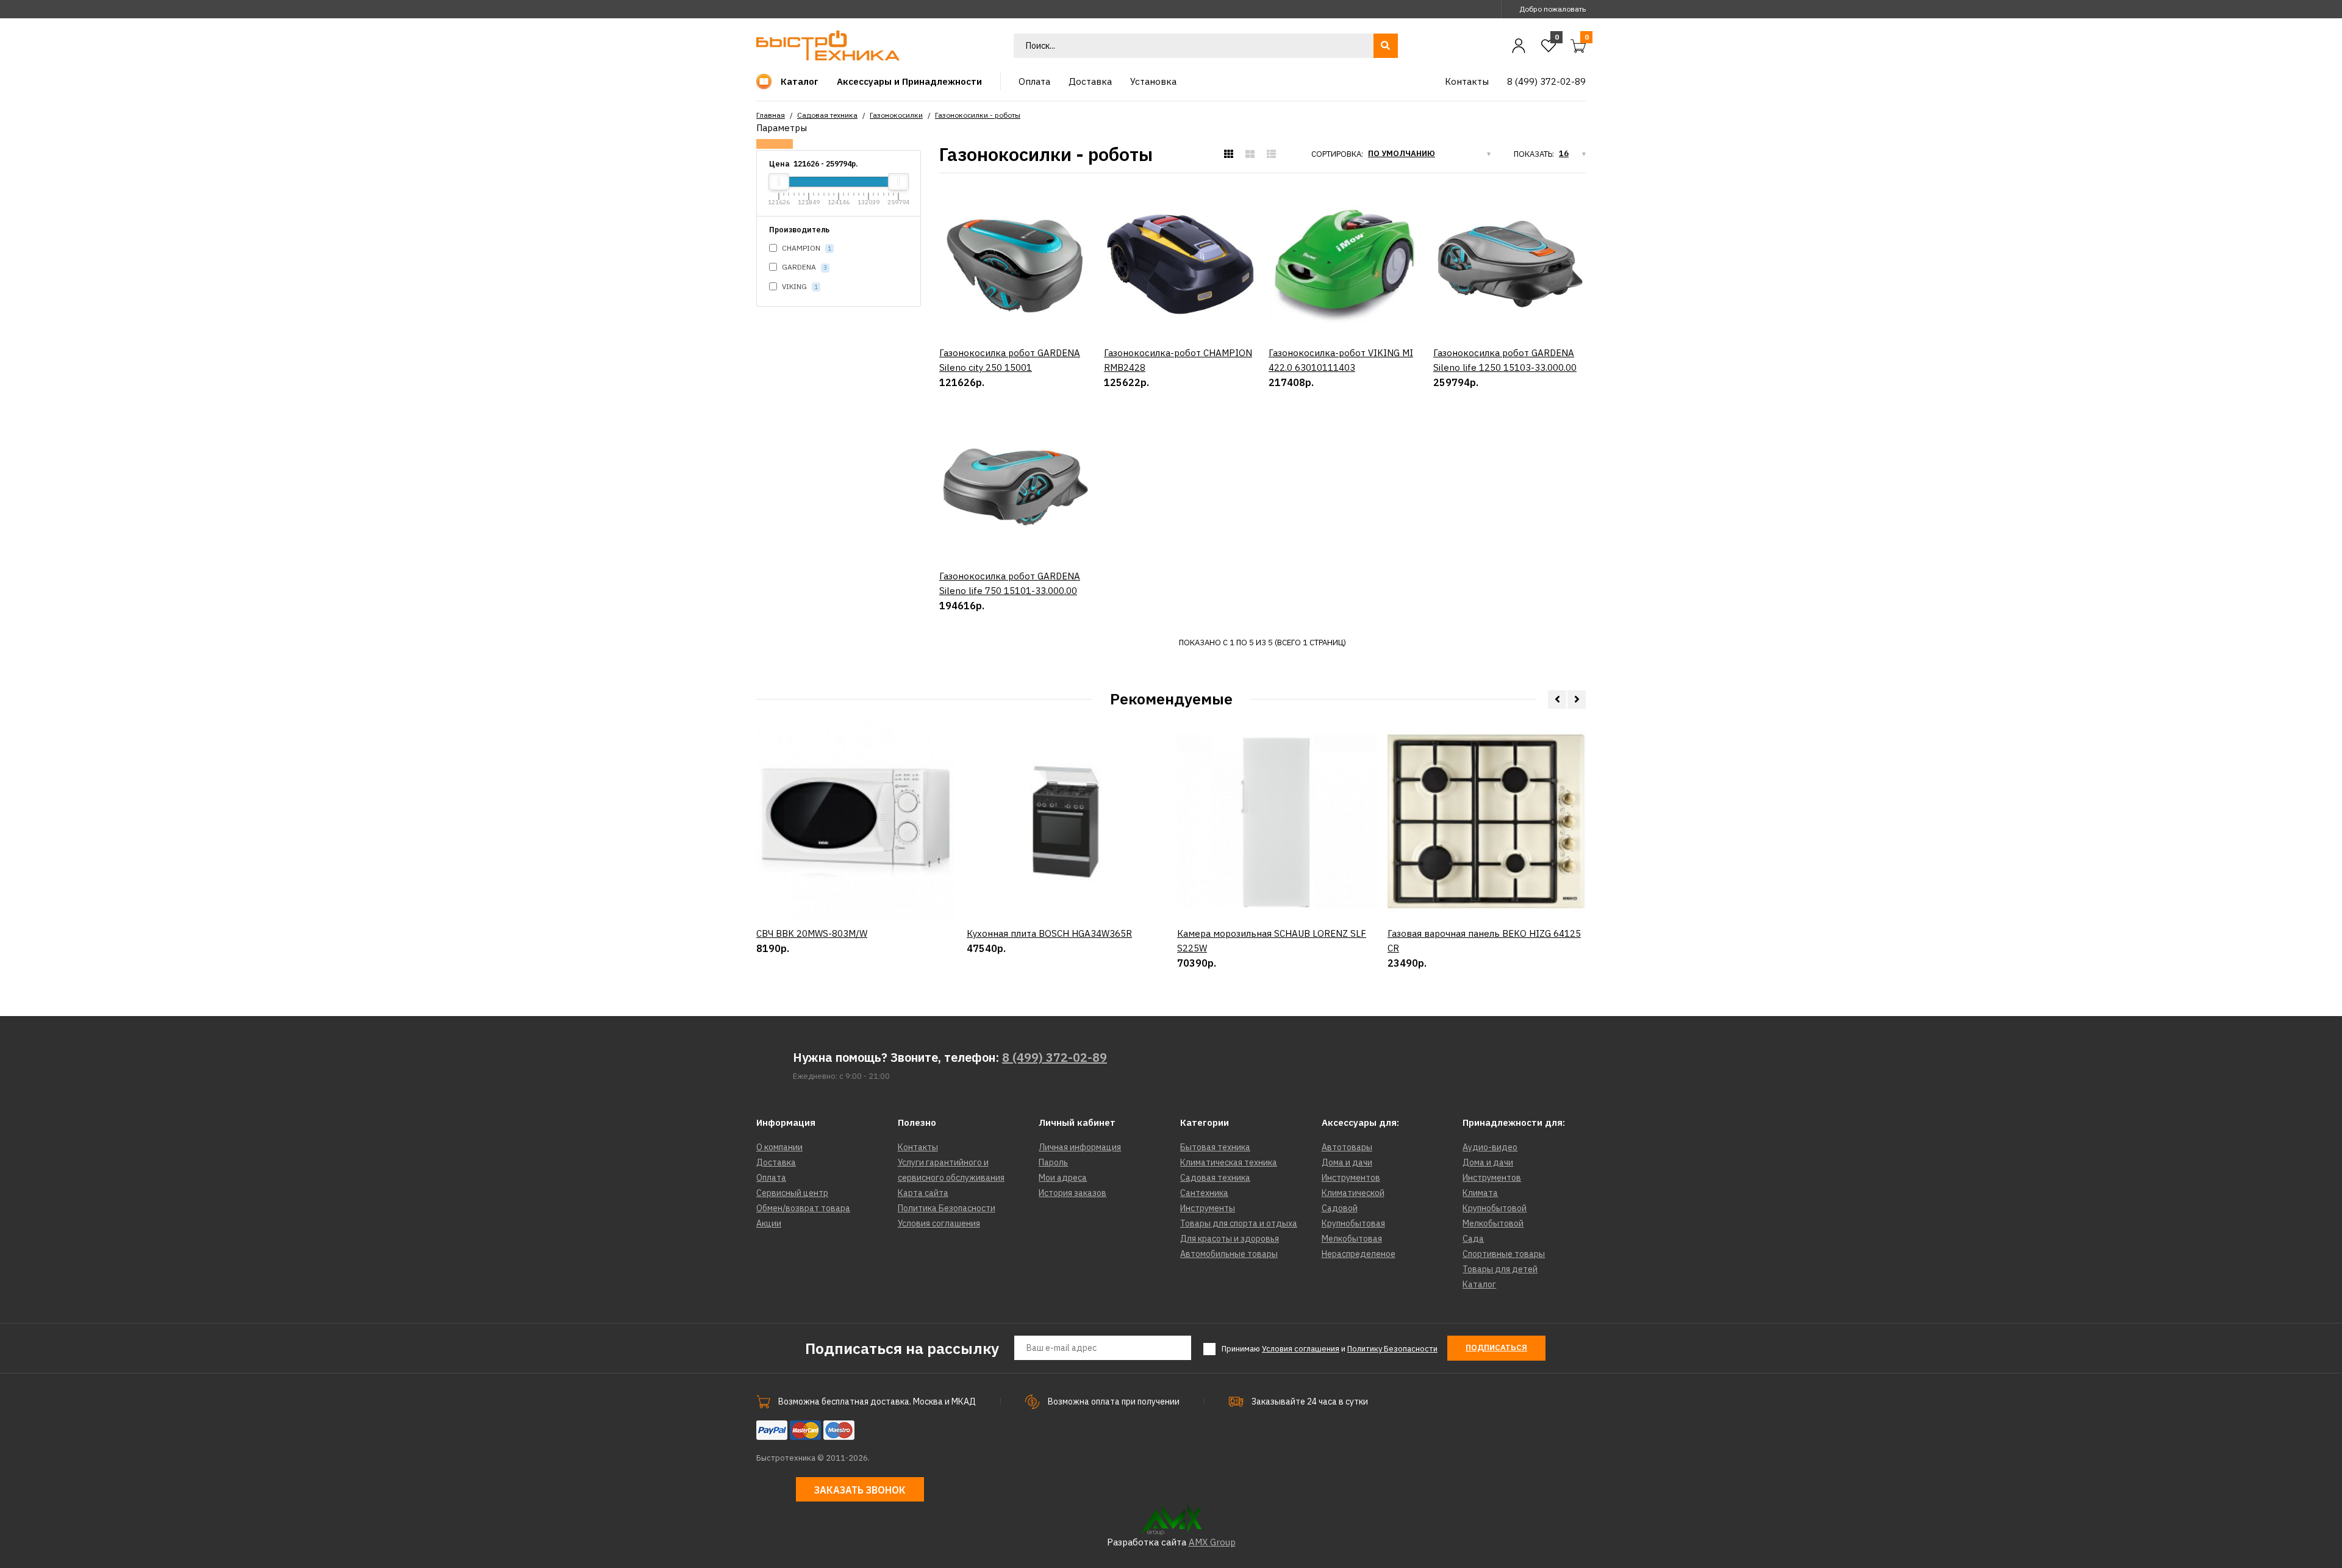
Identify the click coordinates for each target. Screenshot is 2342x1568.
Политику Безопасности (1392, 1349)
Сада (1473, 1239)
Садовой (1340, 1208)
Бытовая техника (1215, 1147)
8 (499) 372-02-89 (1055, 1057)
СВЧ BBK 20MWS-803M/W (812, 933)
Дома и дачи (1347, 1162)
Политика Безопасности (947, 1208)
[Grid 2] (1250, 154)
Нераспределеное (1359, 1254)
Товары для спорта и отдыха (1239, 1223)
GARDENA (804, 267)
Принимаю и (1330, 1349)
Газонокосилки (896, 115)
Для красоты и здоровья (1230, 1239)
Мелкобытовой (1493, 1223)
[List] (1271, 154)
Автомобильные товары (1229, 1254)
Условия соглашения (939, 1223)
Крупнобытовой (1495, 1208)
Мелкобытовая (1352, 1239)
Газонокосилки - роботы (978, 115)
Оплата (771, 1178)
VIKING (799, 286)
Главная (771, 115)
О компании (779, 1147)
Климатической (1353, 1193)
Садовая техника (827, 115)
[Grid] (1229, 154)
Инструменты (1208, 1208)
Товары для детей (1500, 1269)
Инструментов (1351, 1178)
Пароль (1053, 1162)
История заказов (1073, 1193)
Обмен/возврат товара (803, 1208)
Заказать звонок (860, 1490)
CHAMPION (806, 248)
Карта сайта (923, 1193)
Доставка (776, 1162)
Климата (1480, 1193)
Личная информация (1080, 1147)
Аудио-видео (1490, 1147)
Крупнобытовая (1353, 1223)
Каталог (1479, 1284)
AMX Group (1212, 1542)
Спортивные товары (1504, 1254)
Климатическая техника (1229, 1162)
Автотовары (1347, 1147)
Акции (769, 1223)
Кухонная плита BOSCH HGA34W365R (1049, 933)
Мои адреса (1063, 1178)
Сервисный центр (792, 1193)
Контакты (918, 1147)
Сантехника (1204, 1193)
